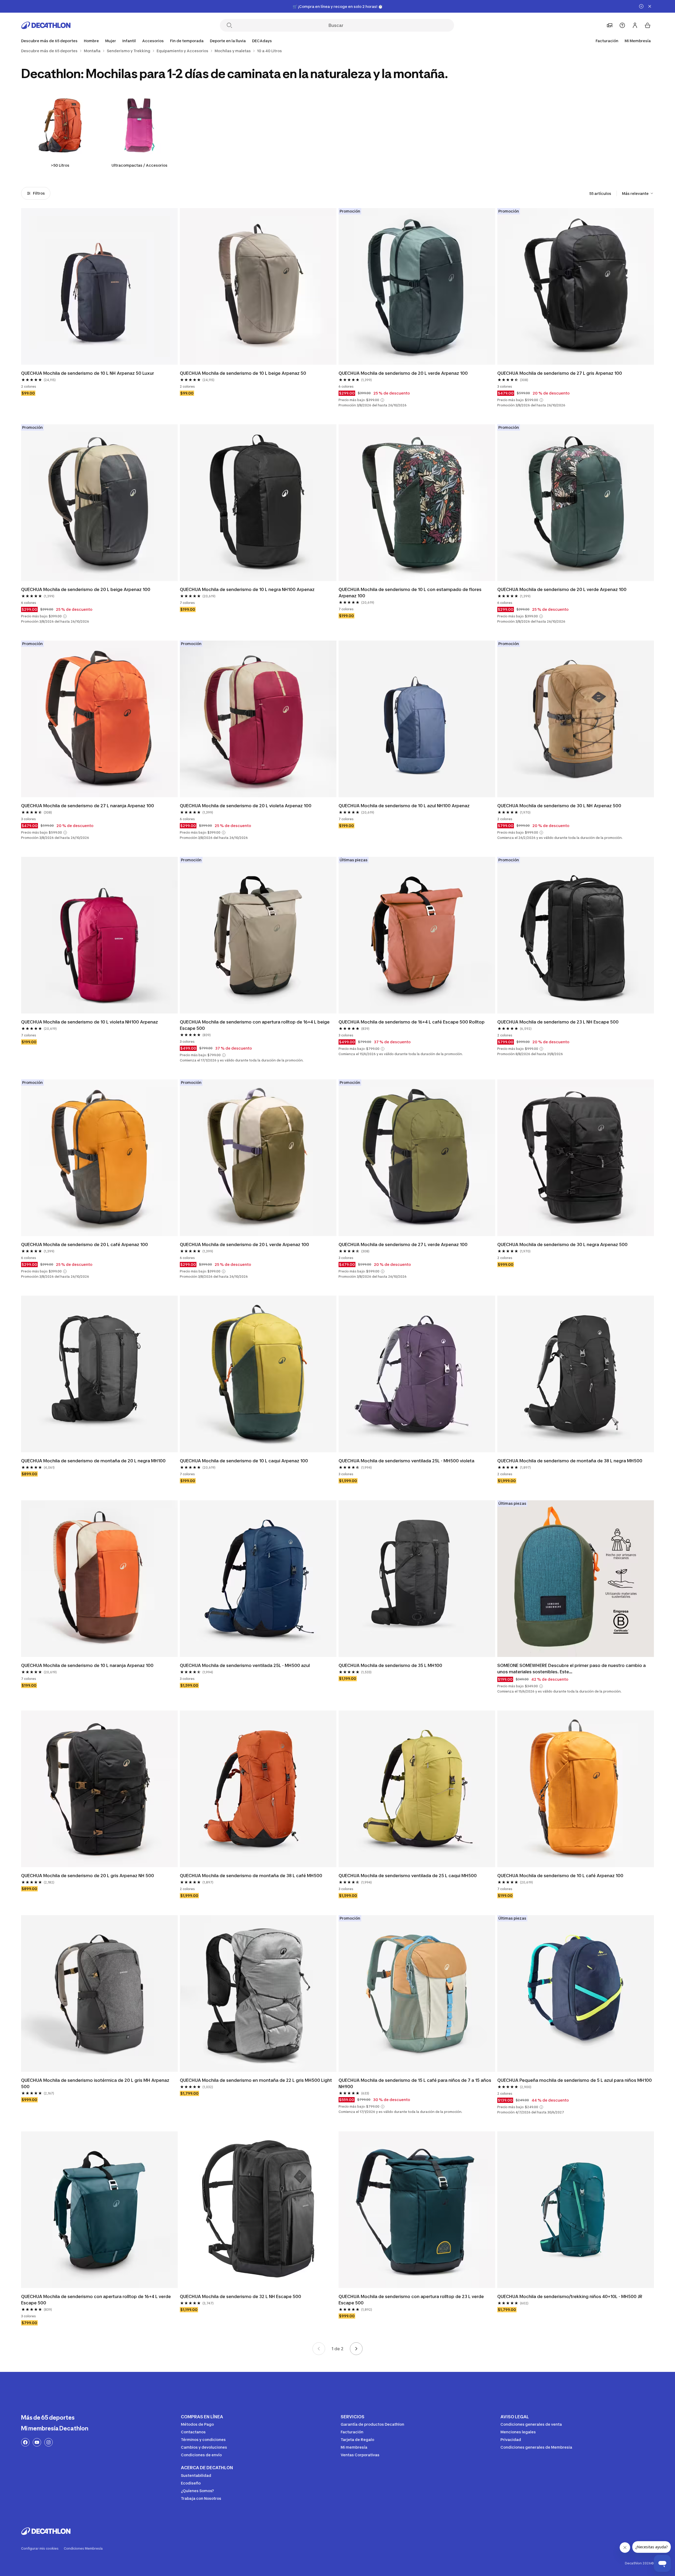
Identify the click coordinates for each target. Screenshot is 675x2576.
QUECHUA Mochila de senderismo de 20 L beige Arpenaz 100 (86, 589)
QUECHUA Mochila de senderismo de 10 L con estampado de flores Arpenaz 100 (411, 593)
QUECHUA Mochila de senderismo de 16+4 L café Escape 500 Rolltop (412, 1022)
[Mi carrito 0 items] (648, 25)
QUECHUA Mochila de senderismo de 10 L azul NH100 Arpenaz (404, 806)
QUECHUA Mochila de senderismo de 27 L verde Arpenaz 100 (403, 1244)
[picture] (99, 286)
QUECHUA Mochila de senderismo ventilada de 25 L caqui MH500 (408, 1876)
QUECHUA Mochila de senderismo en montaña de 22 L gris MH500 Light (256, 2080)
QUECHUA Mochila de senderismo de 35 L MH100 (390, 1665)
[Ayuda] (622, 25)
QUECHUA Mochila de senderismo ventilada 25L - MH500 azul (245, 1665)
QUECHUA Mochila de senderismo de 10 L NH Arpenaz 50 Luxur (88, 373)
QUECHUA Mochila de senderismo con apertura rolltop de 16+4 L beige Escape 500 (255, 1025)
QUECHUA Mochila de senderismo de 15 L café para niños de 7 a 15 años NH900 (415, 2083)
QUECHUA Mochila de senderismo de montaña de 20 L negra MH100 (93, 1461)
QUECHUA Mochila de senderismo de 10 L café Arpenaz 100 (560, 1876)
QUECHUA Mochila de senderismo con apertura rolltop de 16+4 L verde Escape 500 (97, 2300)
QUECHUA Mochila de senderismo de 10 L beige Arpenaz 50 (243, 373)
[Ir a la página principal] (46, 25)
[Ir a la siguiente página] (356, 2349)
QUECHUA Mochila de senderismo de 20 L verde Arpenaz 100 (403, 373)
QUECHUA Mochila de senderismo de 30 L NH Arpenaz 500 (559, 806)
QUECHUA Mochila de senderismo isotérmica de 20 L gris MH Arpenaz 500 (96, 2083)
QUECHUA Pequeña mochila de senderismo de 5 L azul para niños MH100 (575, 2080)
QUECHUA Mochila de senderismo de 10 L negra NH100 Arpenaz (247, 589)
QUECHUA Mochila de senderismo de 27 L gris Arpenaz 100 (560, 373)
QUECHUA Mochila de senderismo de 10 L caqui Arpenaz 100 (244, 1461)
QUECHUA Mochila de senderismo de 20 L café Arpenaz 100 (85, 1244)
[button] (382, 400)
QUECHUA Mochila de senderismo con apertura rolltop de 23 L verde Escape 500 (412, 2300)
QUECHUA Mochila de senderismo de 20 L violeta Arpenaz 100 (246, 806)
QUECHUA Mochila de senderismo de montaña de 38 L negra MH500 (570, 1461)
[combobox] (638, 193)
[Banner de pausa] (641, 6)
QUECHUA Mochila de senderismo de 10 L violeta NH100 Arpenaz (90, 1022)
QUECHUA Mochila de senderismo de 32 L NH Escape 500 (240, 2296)
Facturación (607, 41)
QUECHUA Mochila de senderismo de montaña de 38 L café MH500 (251, 1876)
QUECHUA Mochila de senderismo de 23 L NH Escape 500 (558, 1022)
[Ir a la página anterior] (319, 2349)
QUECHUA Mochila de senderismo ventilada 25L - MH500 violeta (407, 1461)
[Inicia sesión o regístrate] (635, 25)
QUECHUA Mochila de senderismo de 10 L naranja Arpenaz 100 (87, 1665)
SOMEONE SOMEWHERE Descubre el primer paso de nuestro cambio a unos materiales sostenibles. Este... (572, 1669)
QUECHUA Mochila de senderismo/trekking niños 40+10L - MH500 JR (570, 2296)
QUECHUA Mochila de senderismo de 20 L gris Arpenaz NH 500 (88, 1876)
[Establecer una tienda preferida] (610, 25)
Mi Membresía (638, 41)
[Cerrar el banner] (650, 6)
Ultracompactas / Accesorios (139, 165)
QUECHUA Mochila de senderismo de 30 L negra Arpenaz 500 (562, 1244)
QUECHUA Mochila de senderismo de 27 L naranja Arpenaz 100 (88, 806)
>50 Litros (60, 165)
